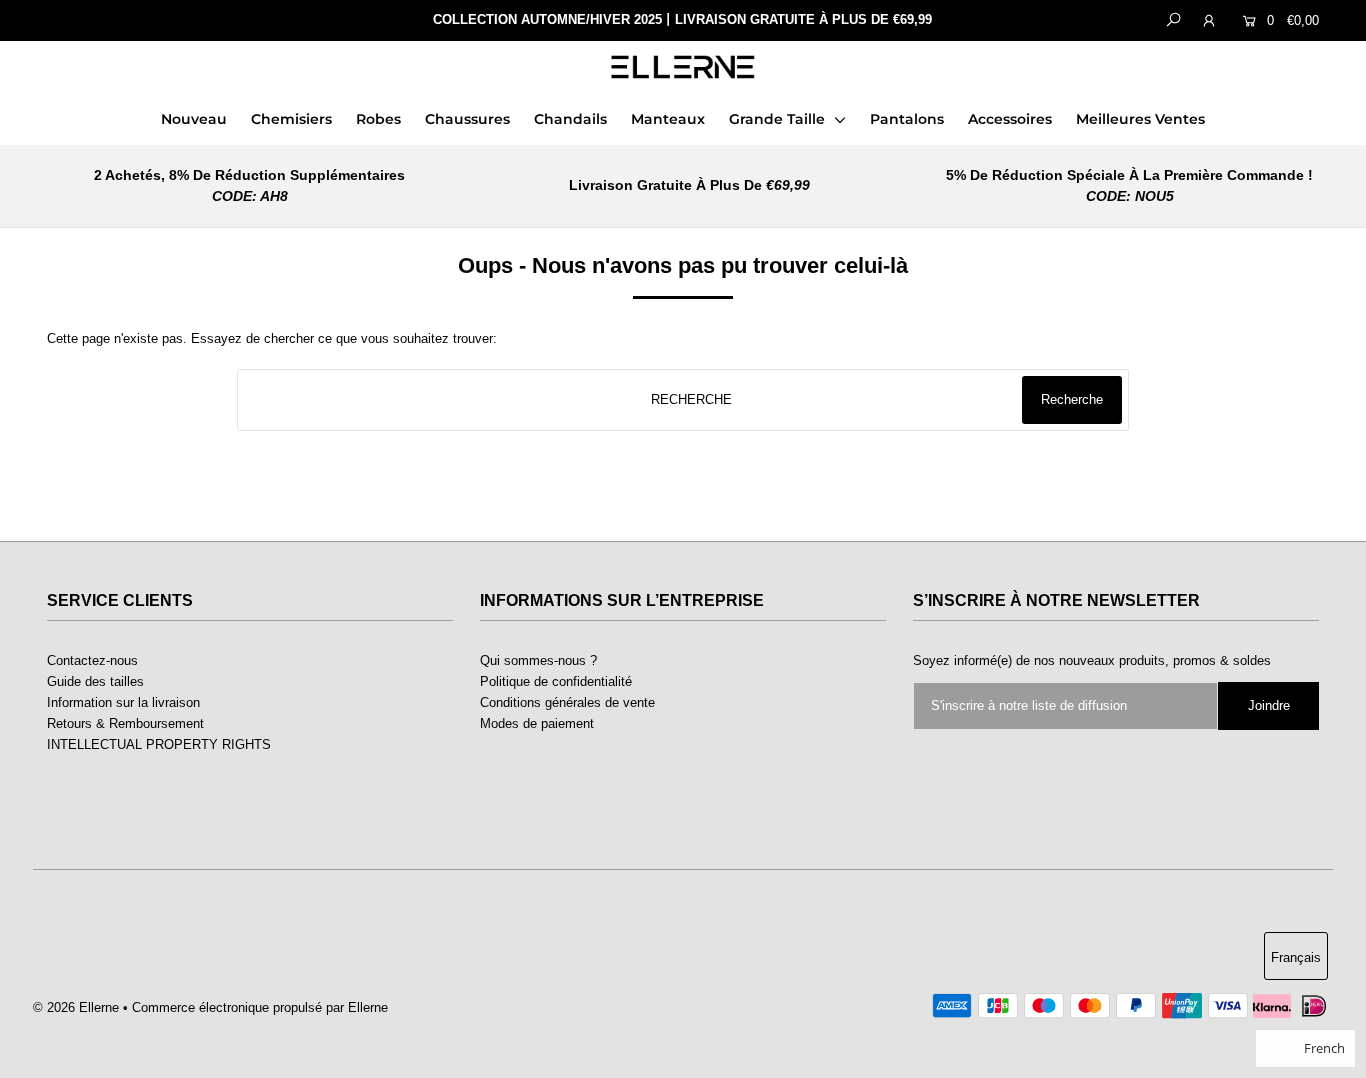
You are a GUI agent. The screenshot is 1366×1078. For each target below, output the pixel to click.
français (1296, 957)
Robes (378, 119)
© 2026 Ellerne (76, 1007)
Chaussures (467, 119)
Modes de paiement (537, 723)
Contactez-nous (92, 660)
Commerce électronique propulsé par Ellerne (260, 1007)
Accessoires (1010, 119)
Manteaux (668, 119)
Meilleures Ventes (1140, 119)
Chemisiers (291, 119)
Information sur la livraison (123, 702)
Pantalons (907, 119)
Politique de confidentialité (556, 681)
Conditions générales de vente (567, 702)
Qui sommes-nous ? (538, 660)
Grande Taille (779, 119)
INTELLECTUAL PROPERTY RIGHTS (159, 744)
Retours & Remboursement (125, 723)
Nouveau (194, 119)
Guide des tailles (95, 681)
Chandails (570, 119)
